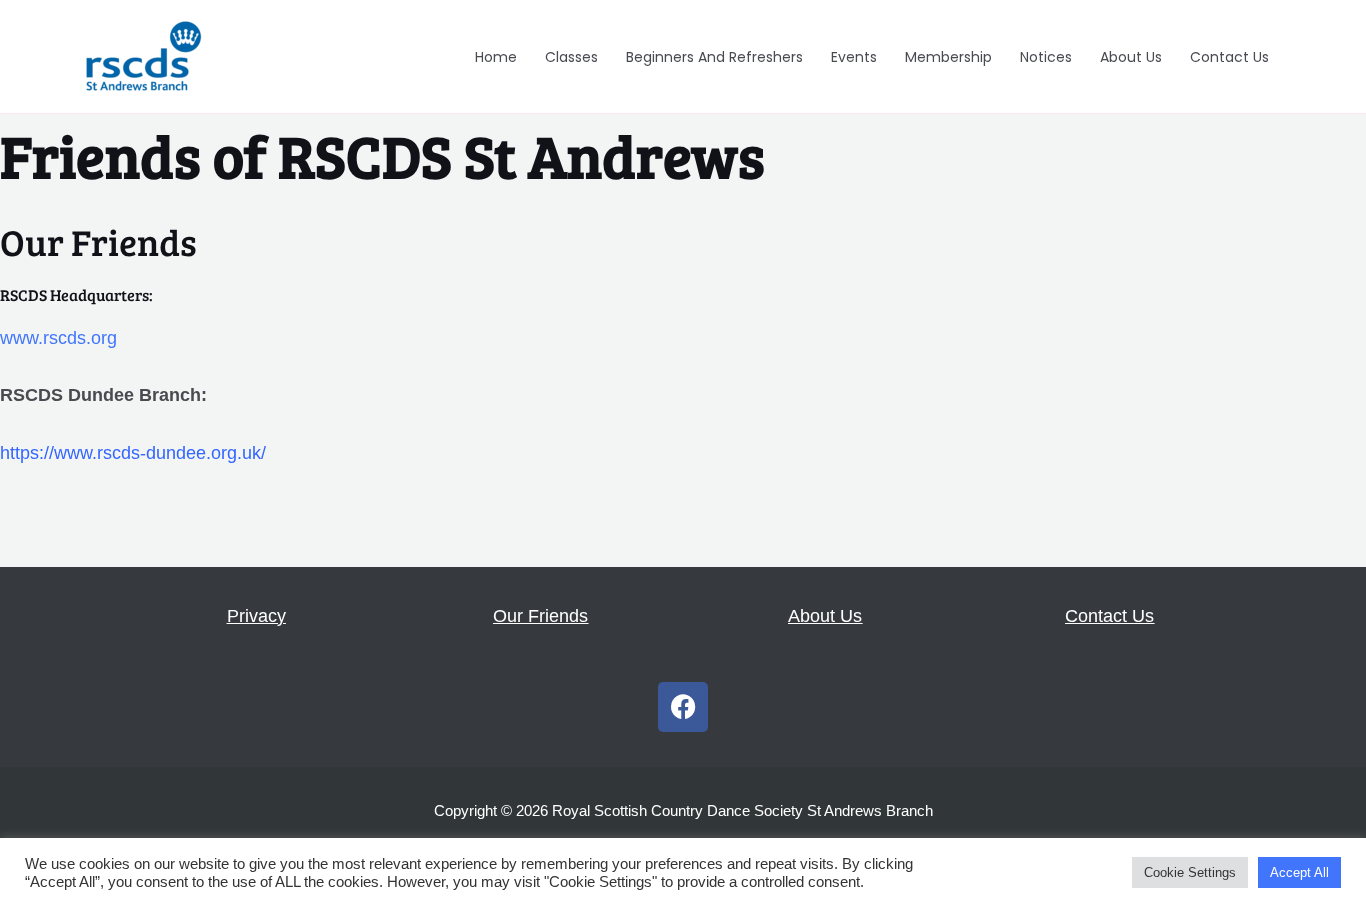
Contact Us (1229, 57)
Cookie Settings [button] (1190, 872)
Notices (1046, 57)
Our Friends (540, 616)
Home (496, 57)
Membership (948, 57)
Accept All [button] (1299, 872)
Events (854, 57)
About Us (1131, 57)
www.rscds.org (58, 338)
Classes (571, 57)
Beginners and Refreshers (714, 57)
